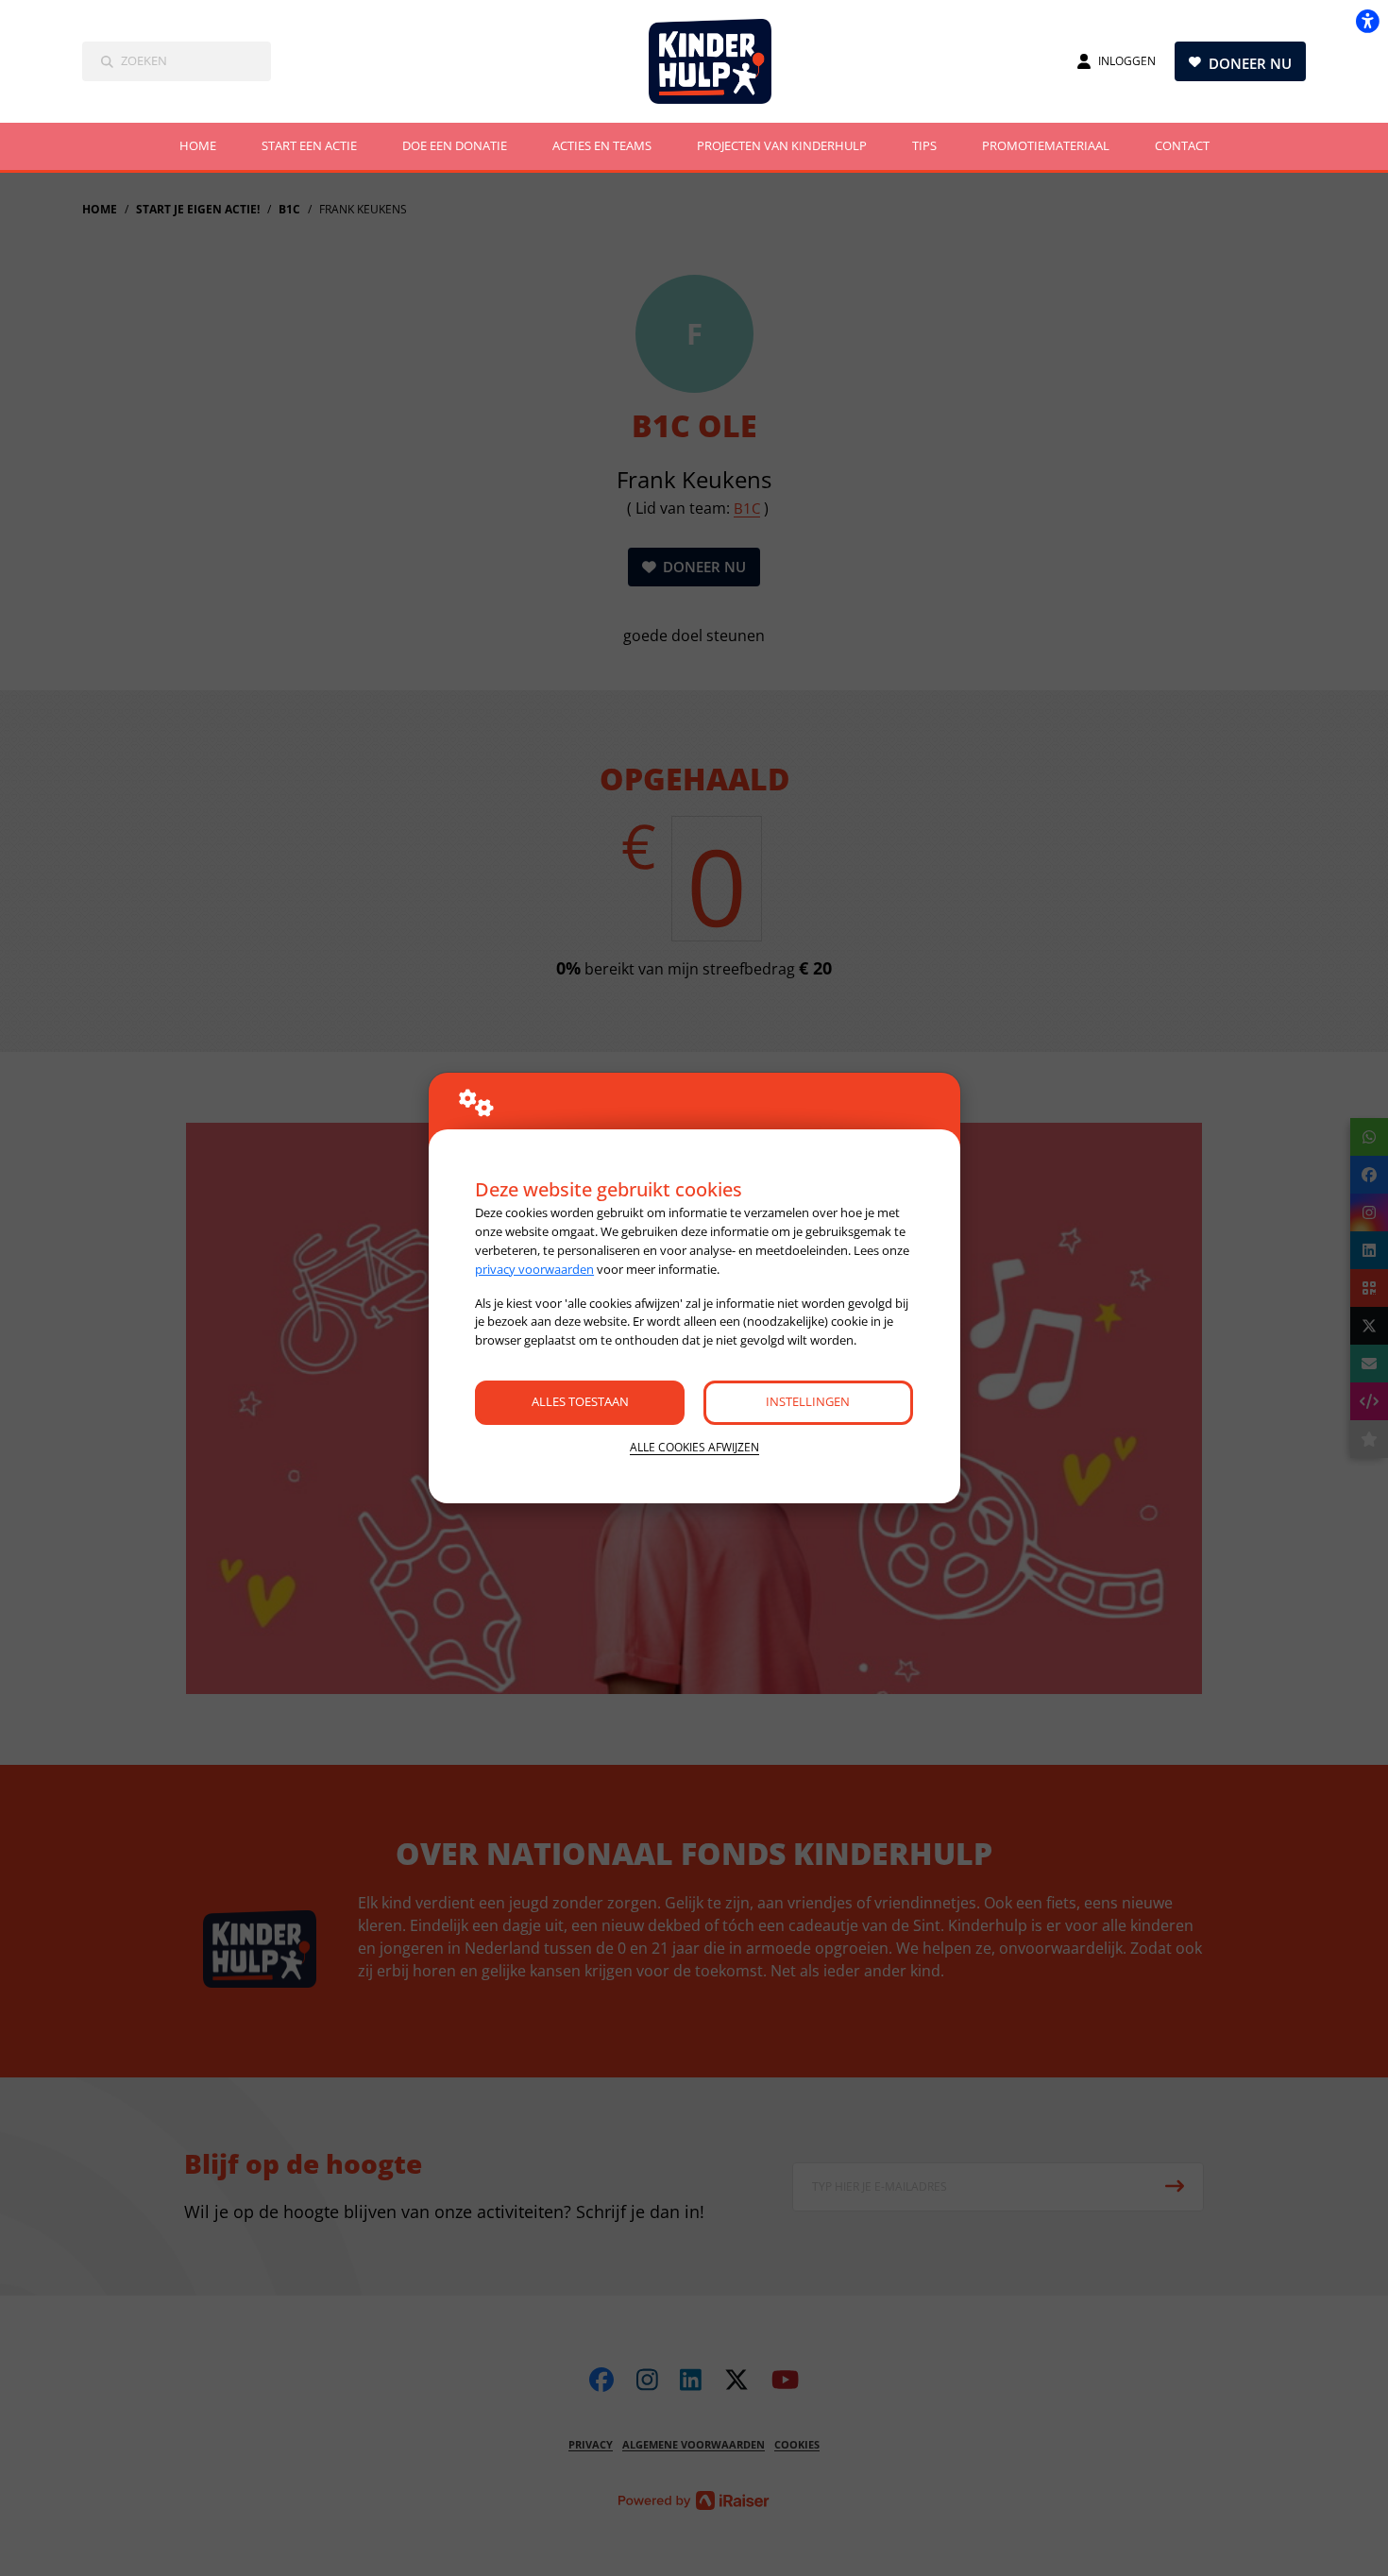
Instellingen (808, 1401)
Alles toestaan (580, 1401)
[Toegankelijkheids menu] (1367, 21)
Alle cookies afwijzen (694, 1447)
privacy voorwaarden (534, 1269)
